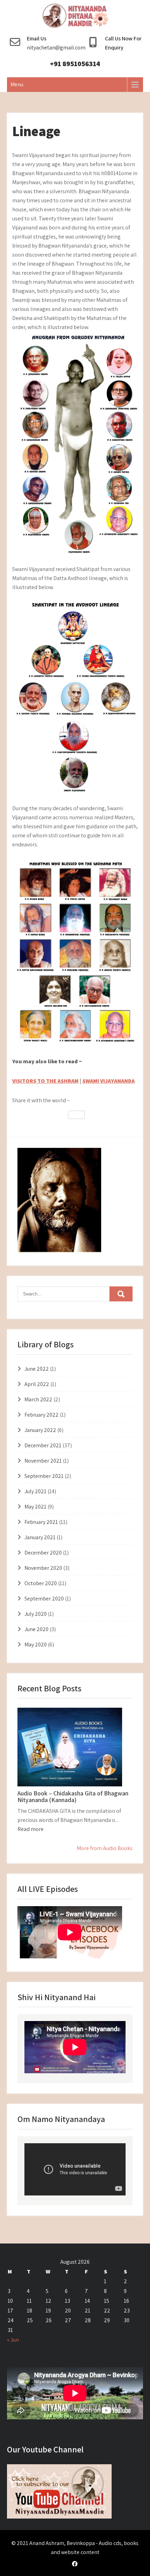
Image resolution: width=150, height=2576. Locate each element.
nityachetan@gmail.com (56, 48)
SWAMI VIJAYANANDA (108, 1081)
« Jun (13, 2340)
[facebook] (75, 2564)
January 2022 (40, 1430)
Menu (17, 84)
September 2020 (44, 1599)
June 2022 (37, 1369)
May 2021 (35, 1507)
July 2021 (35, 1491)
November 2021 (43, 1461)
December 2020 (43, 1553)
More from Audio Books (105, 1848)
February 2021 (41, 1522)
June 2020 (36, 1629)
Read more (31, 1829)
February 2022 (42, 1415)
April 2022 (37, 1384)
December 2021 (43, 1445)
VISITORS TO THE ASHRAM (45, 1081)
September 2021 (44, 1476)
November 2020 (43, 1568)
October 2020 (41, 1583)
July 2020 (36, 1614)
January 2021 (40, 1537)
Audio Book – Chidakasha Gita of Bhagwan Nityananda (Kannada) (73, 1797)
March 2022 (38, 1399)
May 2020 (36, 1645)
